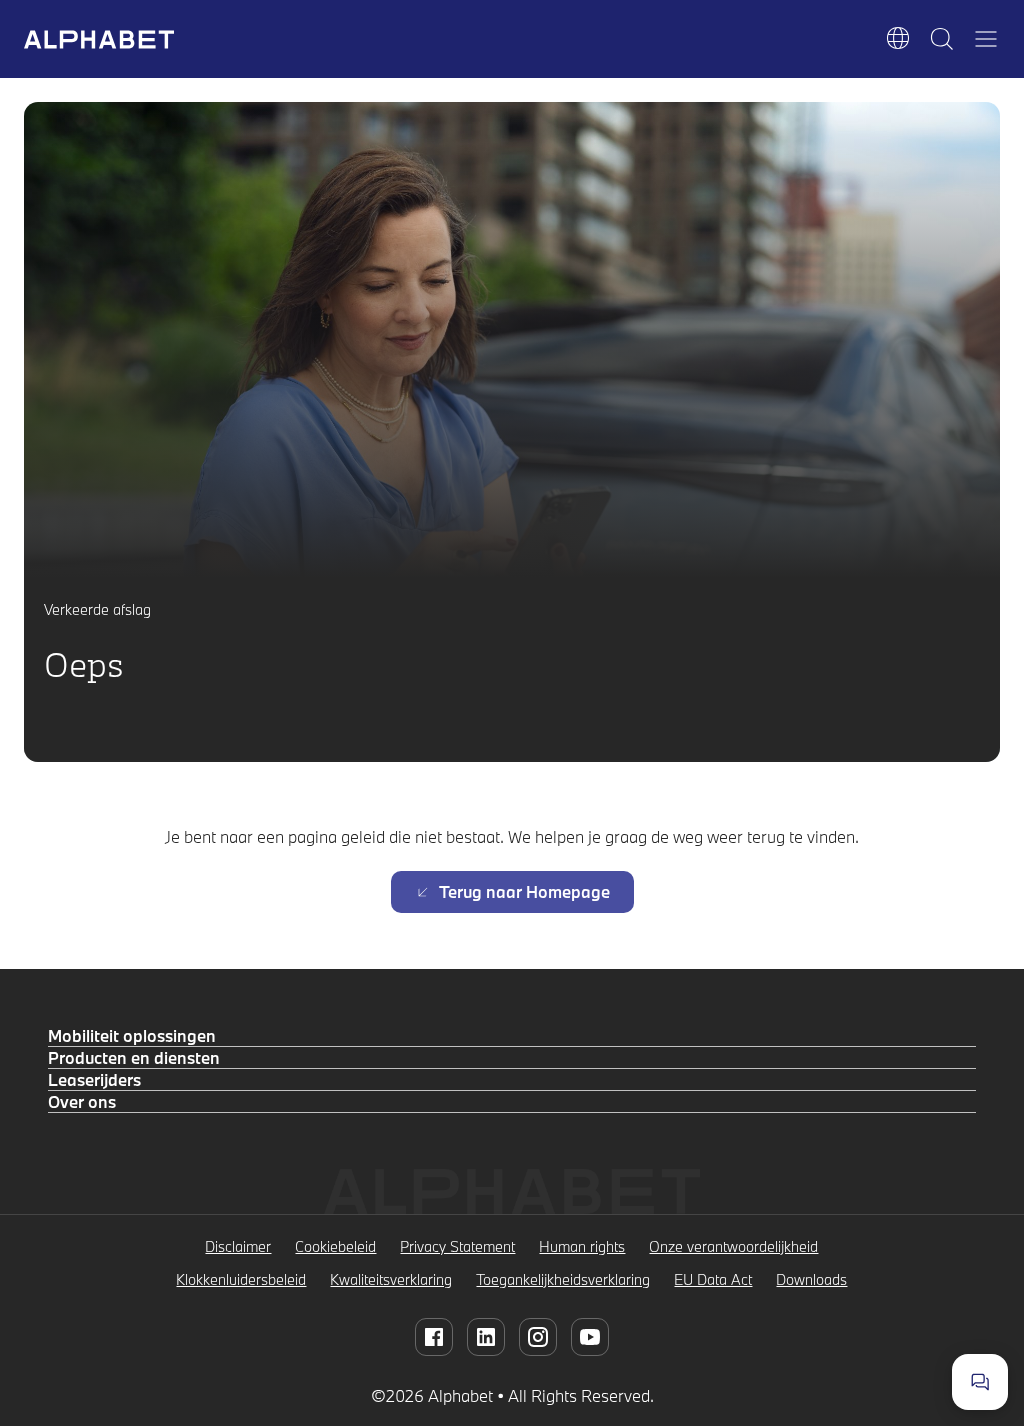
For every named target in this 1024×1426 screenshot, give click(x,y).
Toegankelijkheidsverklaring (563, 1279)
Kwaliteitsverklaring (391, 1279)
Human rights (582, 1246)
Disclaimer (238, 1246)
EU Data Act (713, 1279)
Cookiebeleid (335, 1246)
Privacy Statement (457, 1246)
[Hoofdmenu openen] (986, 39)
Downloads (811, 1279)
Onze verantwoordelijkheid (733, 1246)
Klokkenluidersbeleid (241, 1279)
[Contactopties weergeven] (980, 1382)
